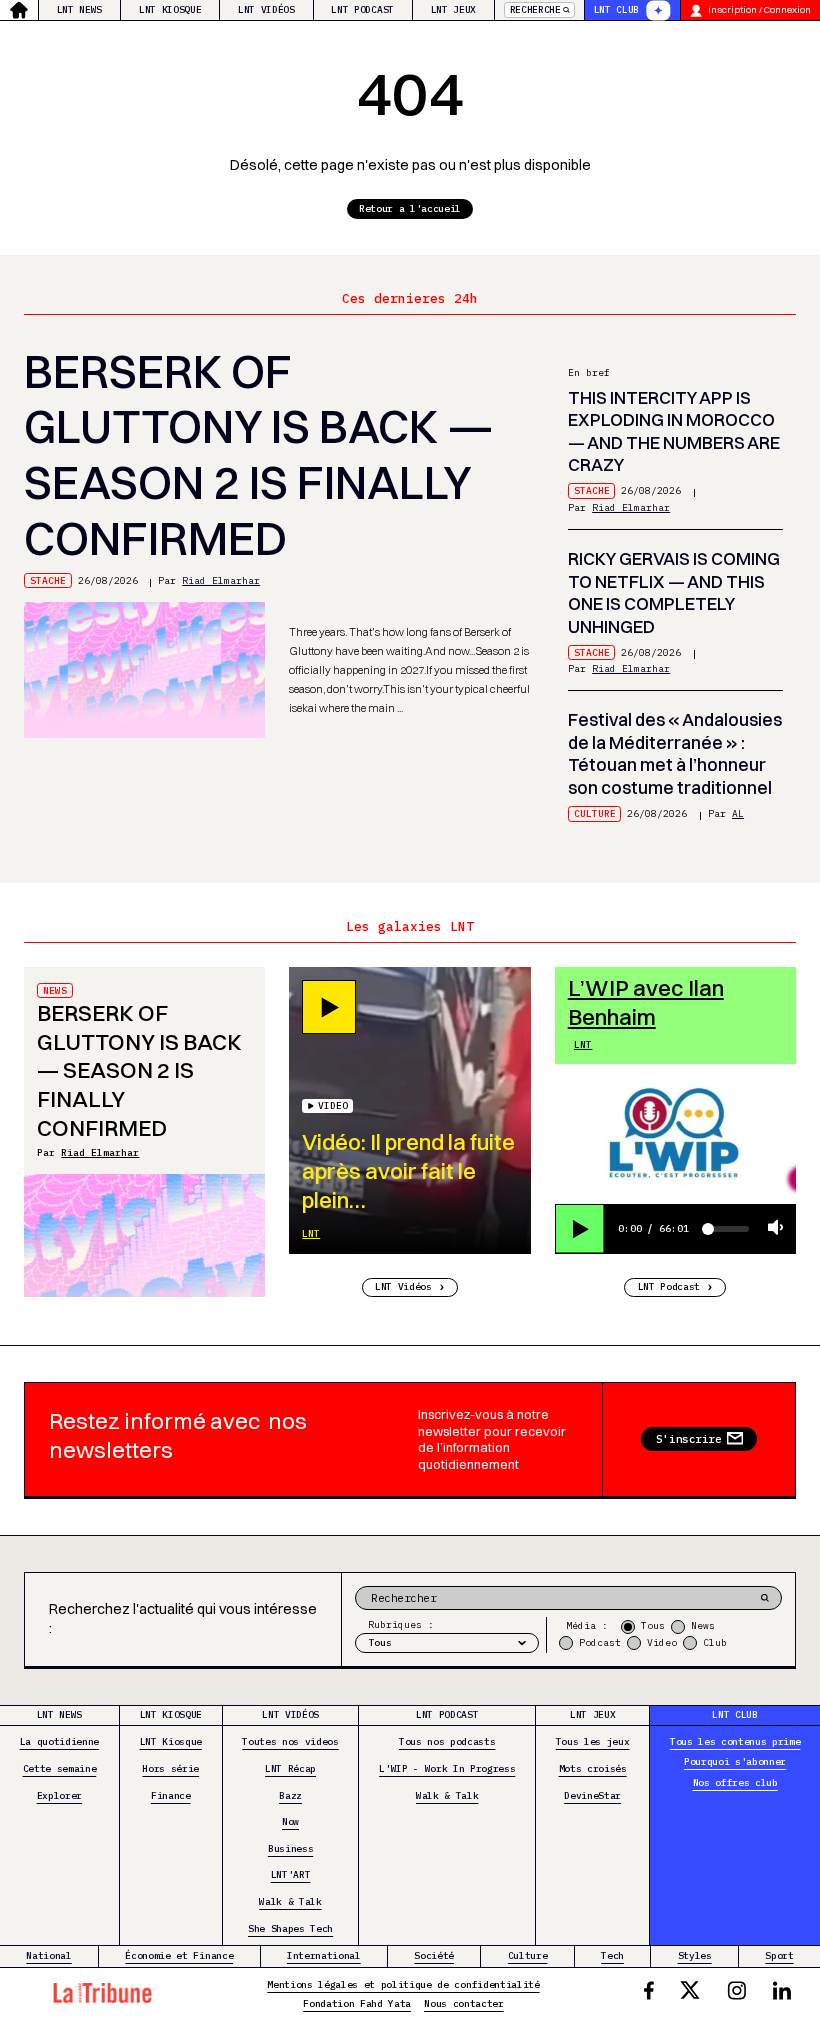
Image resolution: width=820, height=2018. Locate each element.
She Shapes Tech (290, 1928)
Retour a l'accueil (410, 208)
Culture (595, 813)
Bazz (290, 1795)
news (55, 990)
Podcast (600, 1642)
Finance (171, 1795)
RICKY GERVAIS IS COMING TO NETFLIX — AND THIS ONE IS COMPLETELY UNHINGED (674, 592)
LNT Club (616, 9)
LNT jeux (453, 9)
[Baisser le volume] (776, 1228)
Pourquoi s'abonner (735, 1761)
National (48, 1955)
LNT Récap (290, 1768)
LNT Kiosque (170, 9)
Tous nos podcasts (447, 1741)
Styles (695, 1955)
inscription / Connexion (759, 9)
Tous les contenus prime (735, 1741)
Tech (612, 1955)
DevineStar (592, 1795)
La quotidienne (59, 1741)
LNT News (79, 9)
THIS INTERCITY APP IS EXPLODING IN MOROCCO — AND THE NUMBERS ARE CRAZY (674, 431)
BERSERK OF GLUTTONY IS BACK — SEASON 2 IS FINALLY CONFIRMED (259, 455)
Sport (779, 1955)
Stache (48, 580)
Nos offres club (735, 1782)
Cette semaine (60, 1768)
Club (715, 1642)
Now (290, 1821)
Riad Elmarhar (221, 580)
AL (738, 813)
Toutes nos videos (290, 1741)
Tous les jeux (593, 1741)
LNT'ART (291, 1874)
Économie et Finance (179, 1955)
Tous (653, 1625)
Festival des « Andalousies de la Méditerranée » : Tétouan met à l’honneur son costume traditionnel (675, 753)
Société (434, 1955)
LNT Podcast (362, 9)
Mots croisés (593, 1768)
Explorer (59, 1795)
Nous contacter (463, 2003)
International (324, 1955)
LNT (311, 1233)
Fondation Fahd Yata (357, 2003)
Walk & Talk (290, 1901)
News (703, 1625)
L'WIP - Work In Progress (447, 1768)
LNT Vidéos (266, 9)
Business (290, 1848)
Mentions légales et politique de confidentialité (403, 1984)
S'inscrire (689, 1439)
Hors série (170, 1768)
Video (662, 1642)
